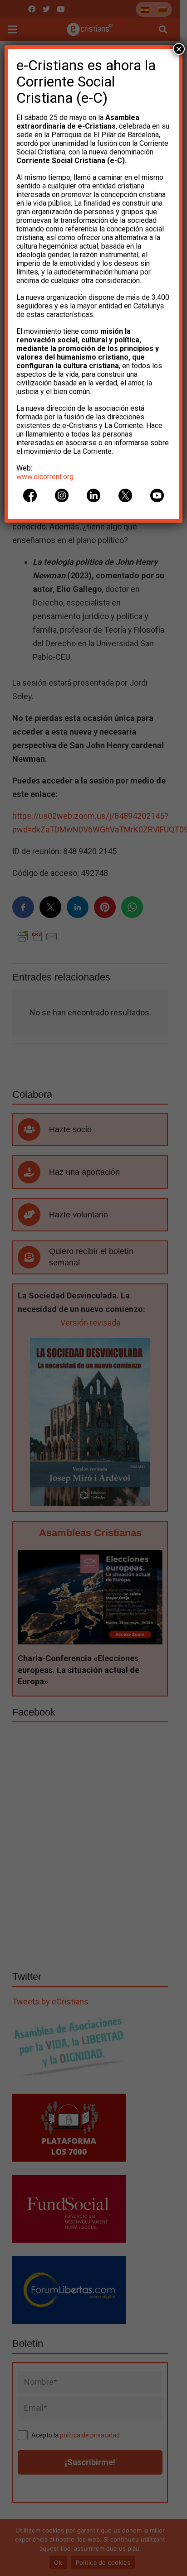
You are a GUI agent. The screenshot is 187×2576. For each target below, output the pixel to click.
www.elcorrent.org (45, 477)
